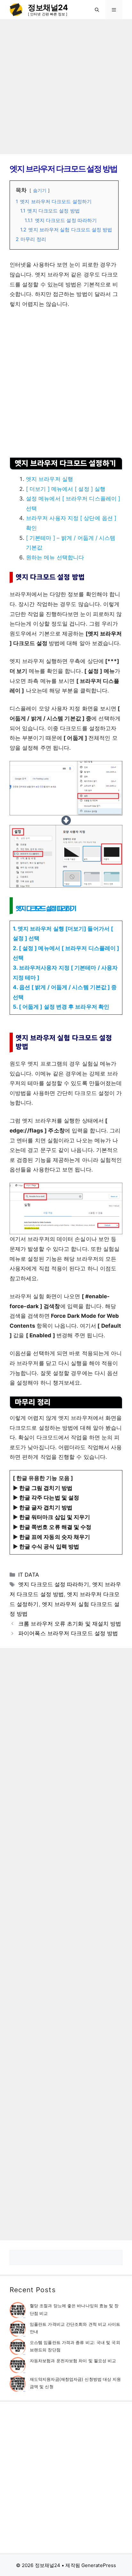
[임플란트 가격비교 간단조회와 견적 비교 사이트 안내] (18, 2330)
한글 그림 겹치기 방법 (46, 1488)
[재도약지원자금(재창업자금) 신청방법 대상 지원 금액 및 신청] (18, 2385)
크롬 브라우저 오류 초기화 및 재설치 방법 (70, 1624)
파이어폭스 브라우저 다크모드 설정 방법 (68, 1633)
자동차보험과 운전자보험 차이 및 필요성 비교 (73, 2361)
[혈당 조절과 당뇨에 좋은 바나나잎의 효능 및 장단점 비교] (18, 2311)
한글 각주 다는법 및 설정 (49, 1498)
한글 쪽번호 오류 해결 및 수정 (55, 1527)
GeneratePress (99, 2565)
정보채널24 (48, 8)
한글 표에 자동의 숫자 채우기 (55, 1537)
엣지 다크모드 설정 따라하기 (54, 1584)
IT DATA (29, 1575)
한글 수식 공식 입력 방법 (49, 1547)
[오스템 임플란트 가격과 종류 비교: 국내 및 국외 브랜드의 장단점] (18, 2348)
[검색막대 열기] (97, 10)
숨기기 (40, 190)
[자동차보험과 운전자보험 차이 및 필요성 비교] (18, 2366)
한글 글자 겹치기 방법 (46, 1508)
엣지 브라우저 (105, 634)
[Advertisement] (66, 87)
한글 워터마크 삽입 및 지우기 (55, 1517)
